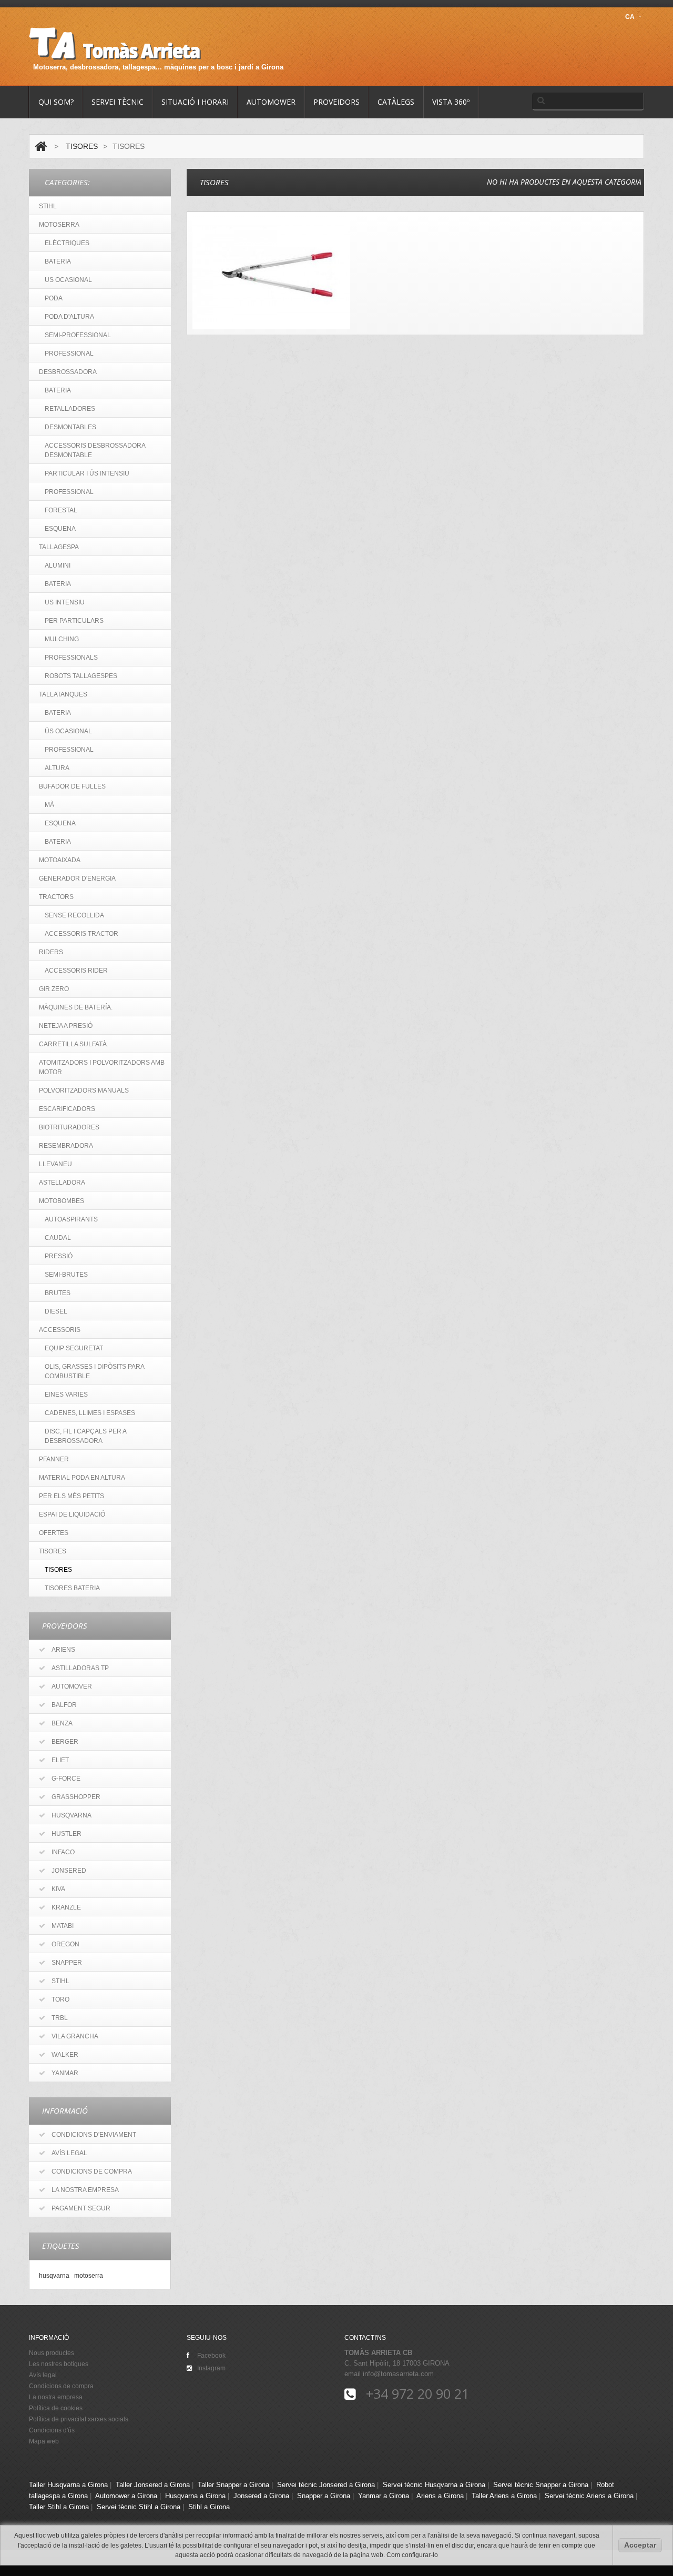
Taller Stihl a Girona (59, 2507)
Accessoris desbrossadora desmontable (95, 450)
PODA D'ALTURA (69, 317)
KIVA (58, 1889)
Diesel (56, 1311)
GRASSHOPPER (76, 1797)
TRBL (60, 2018)
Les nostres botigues (59, 2364)
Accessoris (60, 1330)
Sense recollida (74, 915)
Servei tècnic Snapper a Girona (541, 2485)
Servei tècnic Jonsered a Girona (326, 2485)
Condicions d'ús (52, 2430)
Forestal (61, 510)
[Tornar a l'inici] (41, 146)
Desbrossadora (68, 372)
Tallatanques (63, 694)
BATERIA (58, 261)
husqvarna (54, 2275)
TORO (60, 1999)
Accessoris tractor (81, 934)
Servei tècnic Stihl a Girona (139, 2507)
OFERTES (54, 1533)
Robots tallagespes (81, 676)
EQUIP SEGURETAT (74, 1348)
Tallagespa (59, 547)
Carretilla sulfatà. (74, 1044)
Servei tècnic (118, 102)
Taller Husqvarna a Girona (68, 2485)
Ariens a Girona (440, 2496)
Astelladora (62, 1183)
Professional (69, 492)
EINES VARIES (66, 1395)
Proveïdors (336, 102)
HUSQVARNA (72, 1815)
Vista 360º (451, 102)
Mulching (62, 639)
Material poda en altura (82, 1478)
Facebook (211, 2356)
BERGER (65, 1742)
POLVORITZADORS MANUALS (84, 1090)
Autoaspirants (71, 1219)
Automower (271, 102)
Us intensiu (65, 602)
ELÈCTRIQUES (67, 243)
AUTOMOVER (72, 1686)
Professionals (71, 658)
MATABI (63, 1926)
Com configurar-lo (412, 2555)
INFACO (63, 1852)
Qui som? (56, 102)
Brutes (58, 1293)
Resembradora (66, 1146)
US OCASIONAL (68, 280)
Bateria (58, 390)
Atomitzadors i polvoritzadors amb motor (102, 1067)
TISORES (82, 146)
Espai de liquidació (72, 1514)
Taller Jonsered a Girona (153, 2485)
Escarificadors (67, 1109)
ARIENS (63, 1650)
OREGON (65, 1944)
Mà (49, 805)
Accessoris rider (76, 971)
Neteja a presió (66, 1026)
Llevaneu (55, 1164)
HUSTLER (67, 1834)
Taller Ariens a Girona (504, 2496)
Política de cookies (56, 2408)
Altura (57, 768)
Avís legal (69, 2153)
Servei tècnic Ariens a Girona (589, 2496)
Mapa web (44, 2441)
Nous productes (52, 2353)
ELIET (60, 1760)
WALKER (65, 2055)
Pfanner (54, 1459)
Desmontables (70, 427)
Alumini (58, 565)
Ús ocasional (68, 731)
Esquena (60, 529)
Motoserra (59, 225)
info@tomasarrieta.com (398, 2374)
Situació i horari (195, 102)
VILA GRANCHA (75, 2036)
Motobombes (62, 1201)
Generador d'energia (77, 878)
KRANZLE (66, 1907)
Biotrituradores (69, 1127)
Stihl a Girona (209, 2507)
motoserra (89, 2275)
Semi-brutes (66, 1275)
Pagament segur (81, 2208)
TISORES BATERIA (72, 1588)
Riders (51, 952)
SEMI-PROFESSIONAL (78, 335)
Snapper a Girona (324, 2496)
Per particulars (74, 621)
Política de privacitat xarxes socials (79, 2419)
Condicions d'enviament (94, 2135)
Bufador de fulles (72, 786)
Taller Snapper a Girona (233, 2485)
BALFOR (64, 1705)
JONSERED (69, 1871)
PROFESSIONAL (69, 353)
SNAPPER (67, 1963)
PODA (54, 298)
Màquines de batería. (76, 1007)
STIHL (48, 206)
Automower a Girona (126, 2496)
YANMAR (65, 2073)
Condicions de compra (92, 2171)
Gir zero (54, 989)
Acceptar (640, 2545)
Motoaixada (60, 860)
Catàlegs (396, 102)
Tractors (56, 897)
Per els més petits (72, 1496)
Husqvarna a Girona (195, 2496)
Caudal (58, 1238)
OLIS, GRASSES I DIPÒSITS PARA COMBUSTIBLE (95, 1371)
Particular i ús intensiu (87, 473)
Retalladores (70, 409)
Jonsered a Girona (261, 2496)
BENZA (62, 1723)
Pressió (59, 1256)
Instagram (211, 2368)
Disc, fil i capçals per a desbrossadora (86, 1436)
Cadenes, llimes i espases (90, 1413)
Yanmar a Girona (384, 2496)
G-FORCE (66, 1779)
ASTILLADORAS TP (80, 1668)
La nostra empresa (85, 2190)
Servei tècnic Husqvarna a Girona (434, 2485)
